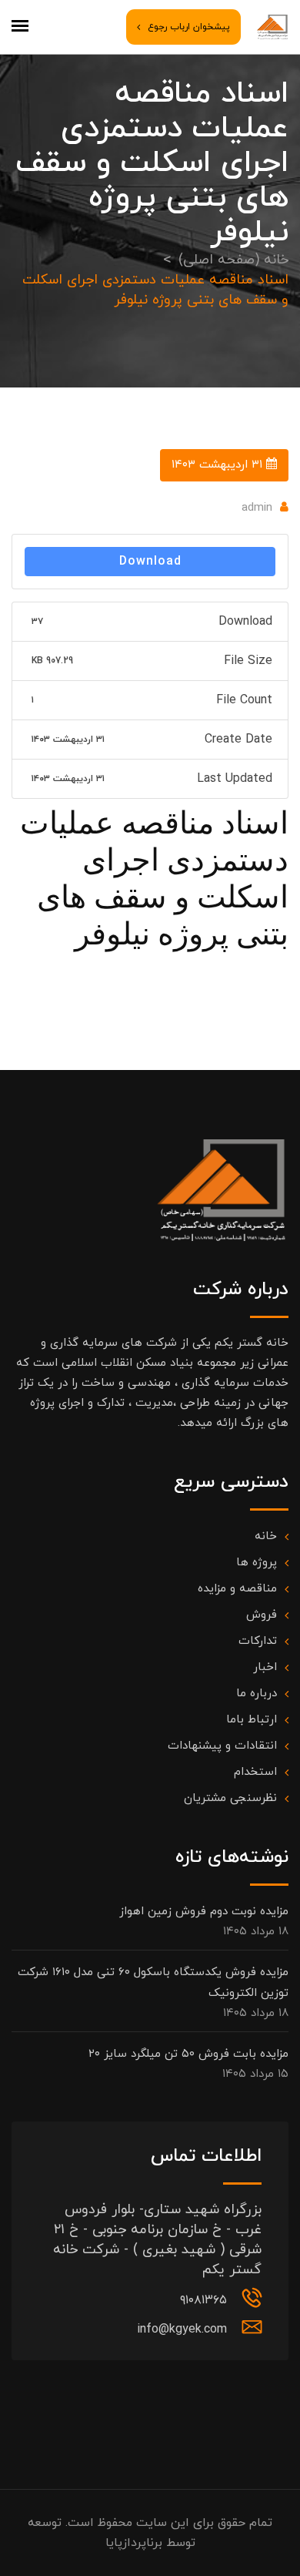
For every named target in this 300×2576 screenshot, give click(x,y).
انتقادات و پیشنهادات (222, 1746)
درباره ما (257, 1694)
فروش (262, 1615)
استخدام (255, 1772)
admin (257, 508)
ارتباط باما (252, 1720)
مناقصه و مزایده (237, 1589)
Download (150, 562)
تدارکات (258, 1641)
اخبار (265, 1667)
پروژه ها (257, 1563)
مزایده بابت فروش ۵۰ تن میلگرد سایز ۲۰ (188, 2054)
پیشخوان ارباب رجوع (189, 27)
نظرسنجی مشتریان (230, 1798)
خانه (266, 1536)
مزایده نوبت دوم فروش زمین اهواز (204, 1912)
